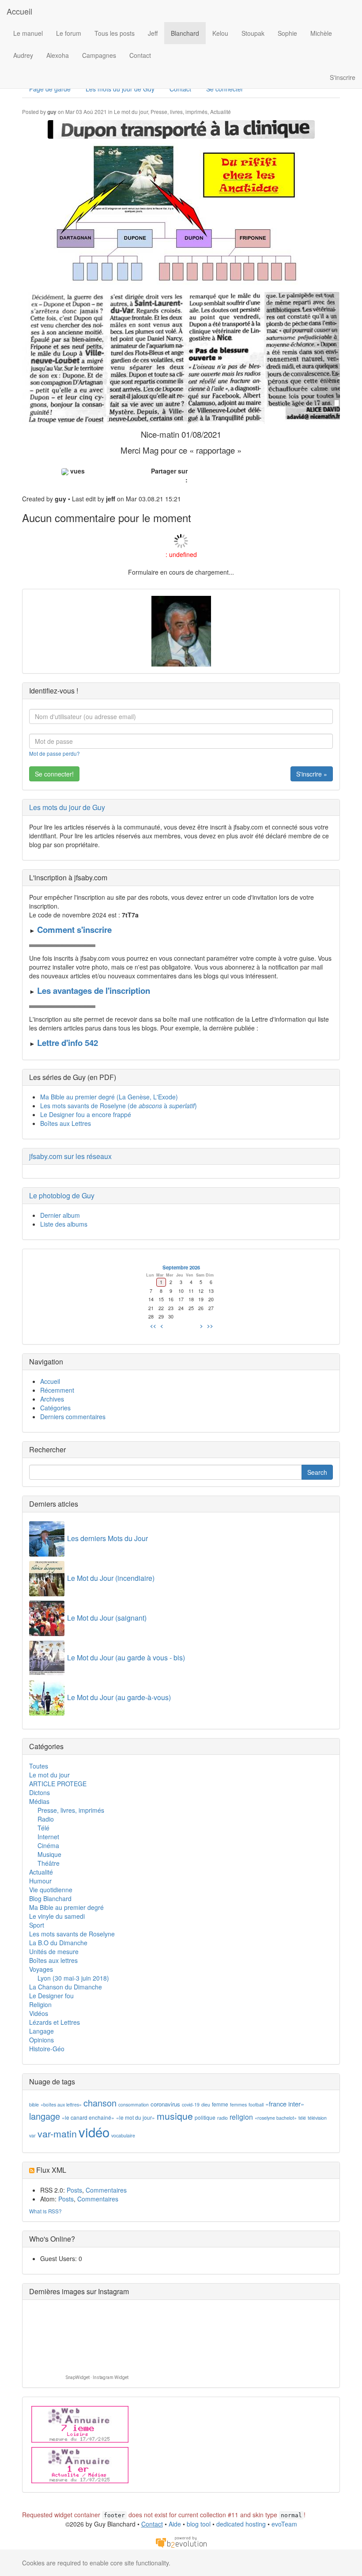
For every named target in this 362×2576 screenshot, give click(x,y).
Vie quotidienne (51, 1890)
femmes (238, 2104)
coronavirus (165, 2104)
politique (205, 2117)
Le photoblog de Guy (62, 1195)
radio (222, 2118)
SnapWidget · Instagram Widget (97, 2377)
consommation (134, 2104)
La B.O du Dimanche (58, 1943)
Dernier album (60, 1215)
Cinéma (48, 1845)
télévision (317, 2118)
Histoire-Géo (47, 2049)
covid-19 (191, 2104)
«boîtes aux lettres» (61, 2104)
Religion (40, 2004)
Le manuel (28, 33)
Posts (74, 2190)
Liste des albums (64, 1224)
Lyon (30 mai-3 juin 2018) (73, 1978)
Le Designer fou (51, 1996)
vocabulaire (123, 2135)
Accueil (19, 11)
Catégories (55, 1408)
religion (241, 2117)
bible (34, 2104)
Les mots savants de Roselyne (72, 1934)
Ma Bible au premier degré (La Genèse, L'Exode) (109, 1097)
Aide (175, 2524)
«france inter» (285, 2104)
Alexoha (58, 55)
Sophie (287, 33)
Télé (43, 1828)
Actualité (221, 112)
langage (45, 2116)
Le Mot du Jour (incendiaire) (111, 1578)
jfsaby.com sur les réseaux (70, 1156)
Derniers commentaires (73, 1417)
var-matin (57, 2133)
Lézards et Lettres (55, 2022)
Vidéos (39, 2013)
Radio (46, 1819)
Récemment (57, 1390)
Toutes (39, 1766)
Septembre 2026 (181, 1267)
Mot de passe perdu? (55, 753)
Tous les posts (115, 33)
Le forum (69, 33)
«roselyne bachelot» (276, 2118)
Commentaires (106, 2190)
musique (175, 2116)
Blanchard (185, 33)
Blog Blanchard (50, 1898)
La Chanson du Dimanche (66, 1987)
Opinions (41, 2040)
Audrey (23, 55)
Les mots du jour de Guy (67, 807)
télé (302, 2118)
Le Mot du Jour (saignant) (107, 1618)
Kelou (220, 33)
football (256, 2104)
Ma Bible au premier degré (66, 1907)
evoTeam (284, 2524)
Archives (52, 1399)
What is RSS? (45, 2211)
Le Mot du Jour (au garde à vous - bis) (126, 1657)
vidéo (94, 2132)
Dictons (40, 1792)
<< (153, 1326)
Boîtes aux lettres (53, 1960)
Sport (37, 1925)
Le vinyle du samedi (57, 1916)
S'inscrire (343, 77)
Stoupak (253, 33)
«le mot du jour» (136, 2117)
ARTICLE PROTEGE (58, 1784)
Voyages (41, 1969)
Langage (41, 2031)
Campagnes (99, 55)
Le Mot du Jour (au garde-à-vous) (119, 1697)
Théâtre (49, 1863)
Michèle (321, 33)
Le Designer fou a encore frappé (86, 1114)
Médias (39, 1801)
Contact (140, 55)
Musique (49, 1854)
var (32, 2135)
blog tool (199, 2524)
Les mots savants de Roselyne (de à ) (119, 1106)
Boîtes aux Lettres (66, 1123)
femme (220, 2104)
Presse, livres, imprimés (179, 112)
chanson (100, 2103)
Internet (48, 1837)
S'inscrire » (312, 774)
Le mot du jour (131, 112)
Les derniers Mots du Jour (107, 1538)
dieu (206, 2104)
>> (210, 1326)
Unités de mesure (54, 1951)
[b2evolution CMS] (181, 2542)
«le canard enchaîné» (88, 2117)
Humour (40, 1881)
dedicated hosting (241, 2524)
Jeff (153, 33)
